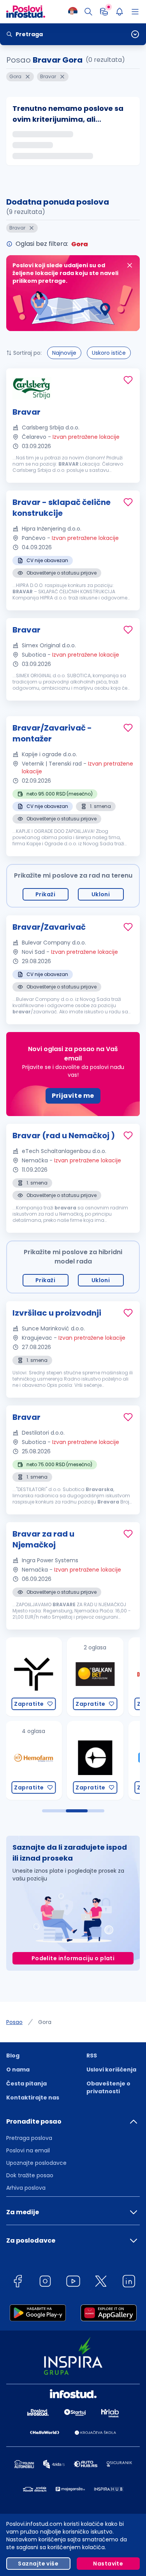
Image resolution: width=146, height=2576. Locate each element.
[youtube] (73, 2282)
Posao (14, 2022)
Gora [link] (45, 2022)
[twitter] (101, 2282)
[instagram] (45, 2282)
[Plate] (104, 12)
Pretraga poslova (29, 2138)
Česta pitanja (26, 2084)
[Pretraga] (88, 12)
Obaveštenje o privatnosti (108, 2087)
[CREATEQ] (51, 1760)
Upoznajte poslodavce (36, 2163)
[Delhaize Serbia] (113, 1677)
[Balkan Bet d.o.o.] (51, 1677)
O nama (18, 2070)
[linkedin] (129, 2282)
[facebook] (18, 2282)
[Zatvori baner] (130, 265)
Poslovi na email (28, 2150)
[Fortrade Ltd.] (113, 1760)
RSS (92, 2056)
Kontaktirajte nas (33, 2098)
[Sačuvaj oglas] (128, 380)
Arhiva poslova (26, 2188)
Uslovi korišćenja (111, 2070)
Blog (13, 2056)
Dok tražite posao (30, 2175)
